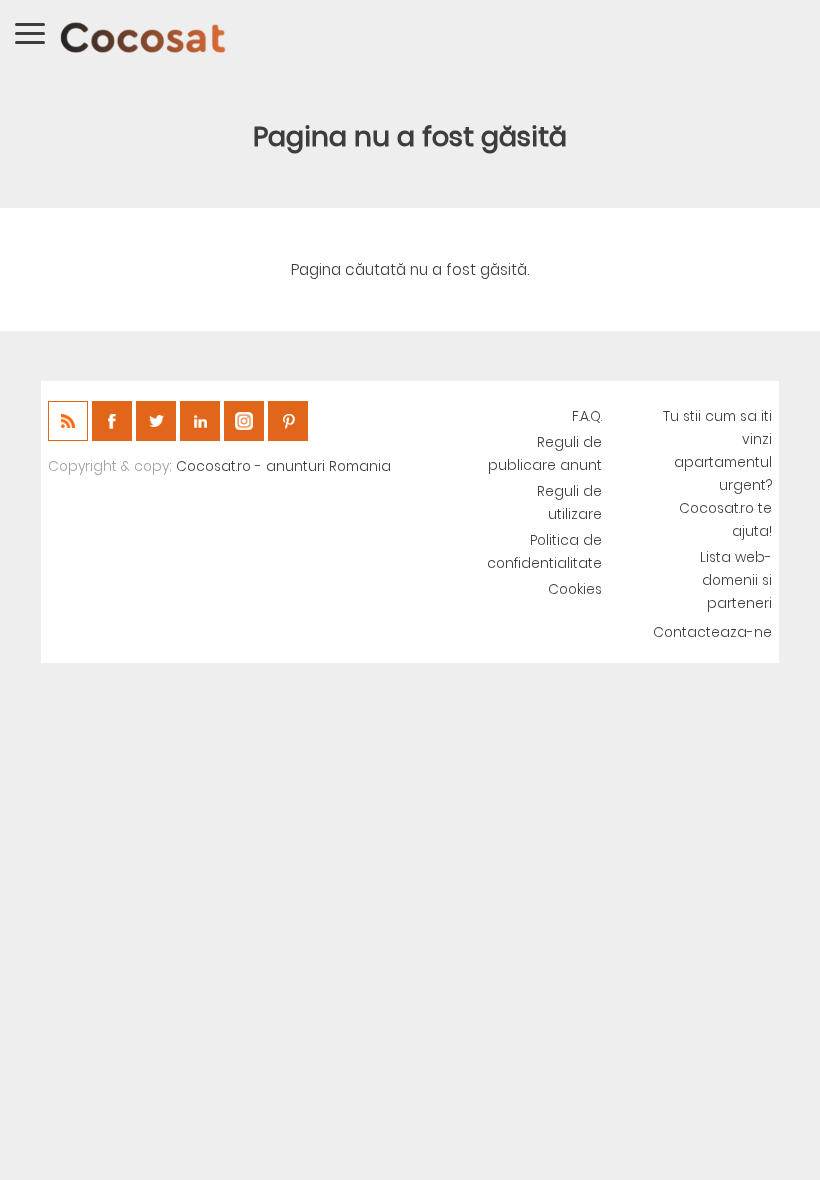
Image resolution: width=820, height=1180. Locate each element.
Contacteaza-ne (712, 632)
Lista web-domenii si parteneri (736, 580)
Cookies (575, 589)
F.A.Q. (587, 416)
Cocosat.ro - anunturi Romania (283, 466)
